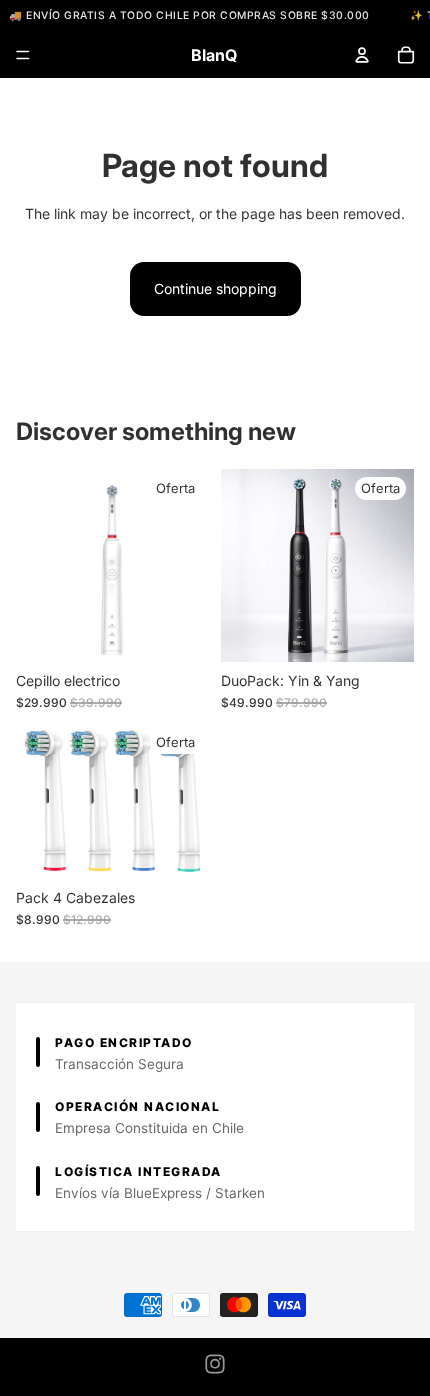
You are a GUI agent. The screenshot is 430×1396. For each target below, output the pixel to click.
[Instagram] (215, 1364)
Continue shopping (215, 288)
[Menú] (23, 56)
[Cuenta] (362, 55)
